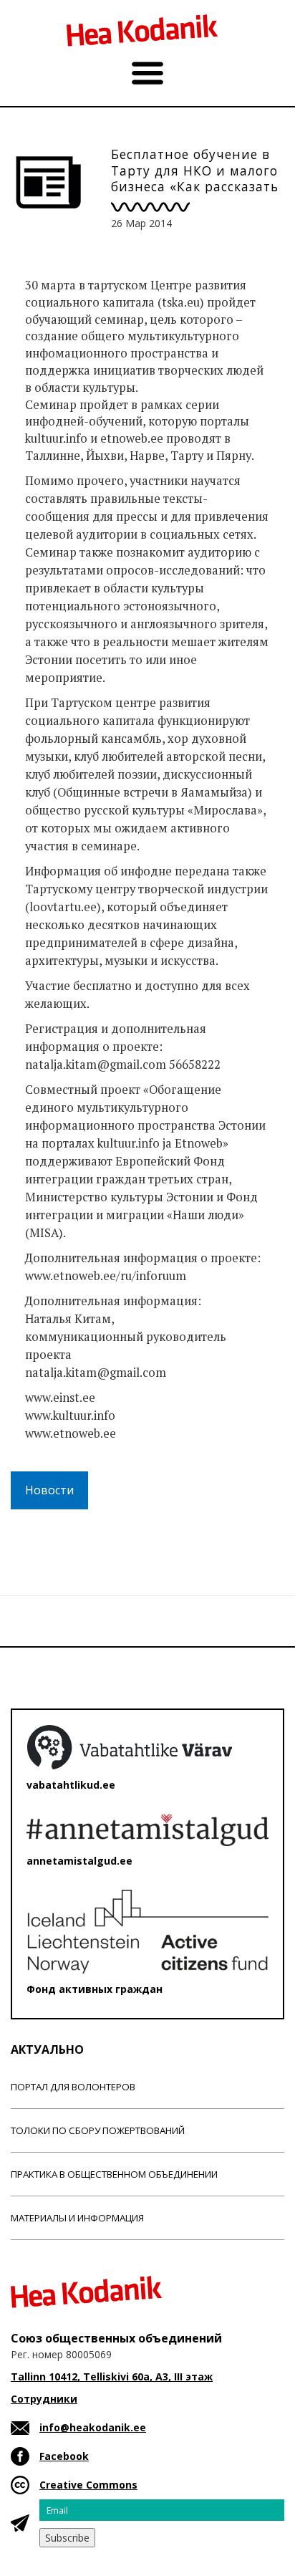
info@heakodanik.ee (93, 2427)
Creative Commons (88, 2485)
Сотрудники (44, 2399)
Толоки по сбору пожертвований (98, 2130)
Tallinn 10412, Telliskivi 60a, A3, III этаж (112, 2376)
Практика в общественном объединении (114, 2174)
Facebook (64, 2456)
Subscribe (67, 2538)
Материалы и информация (77, 2218)
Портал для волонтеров (73, 2087)
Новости (49, 1490)
